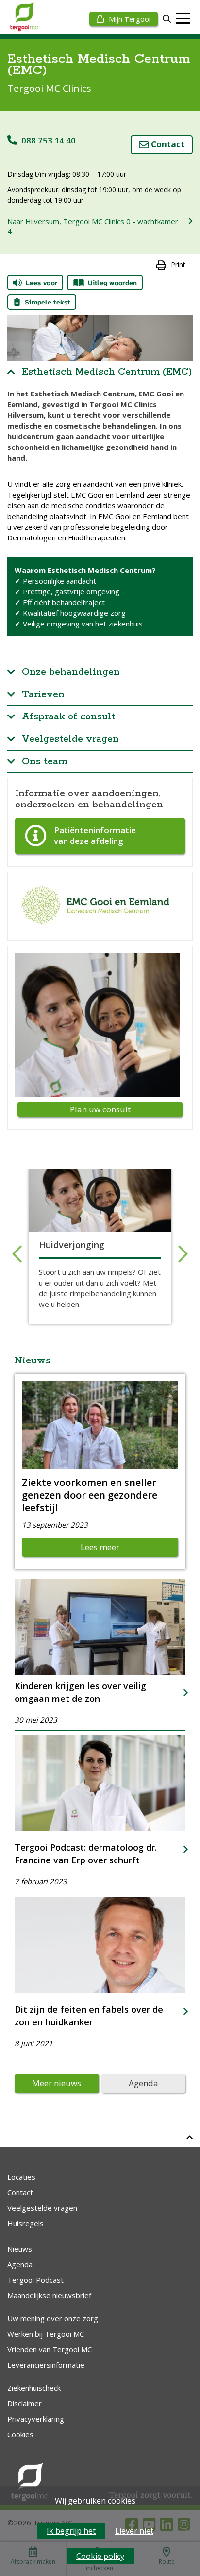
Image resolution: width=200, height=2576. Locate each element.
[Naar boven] (190, 2137)
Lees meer (100, 1547)
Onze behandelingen (71, 672)
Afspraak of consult (68, 717)
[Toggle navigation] (183, 18)
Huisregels (25, 2223)
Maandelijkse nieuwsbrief (49, 2295)
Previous (17, 1254)
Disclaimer (25, 2403)
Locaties (21, 2177)
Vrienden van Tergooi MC (50, 2349)
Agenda (143, 2083)
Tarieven (43, 694)
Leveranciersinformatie (46, 2365)
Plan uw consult (100, 1109)
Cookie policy (100, 2556)
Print (178, 264)
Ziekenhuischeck (34, 2388)
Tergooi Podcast (35, 2280)
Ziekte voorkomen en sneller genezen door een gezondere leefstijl (90, 1495)
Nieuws (20, 2249)
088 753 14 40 (49, 140)
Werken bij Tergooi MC (46, 2334)
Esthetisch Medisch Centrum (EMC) (107, 372)
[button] (167, 19)
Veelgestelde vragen (70, 739)
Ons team (45, 761)
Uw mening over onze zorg (53, 2318)
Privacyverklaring (36, 2419)
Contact (168, 144)
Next (183, 1254)
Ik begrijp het (71, 2531)
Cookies (20, 2434)
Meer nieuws (57, 2083)
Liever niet (134, 2531)
